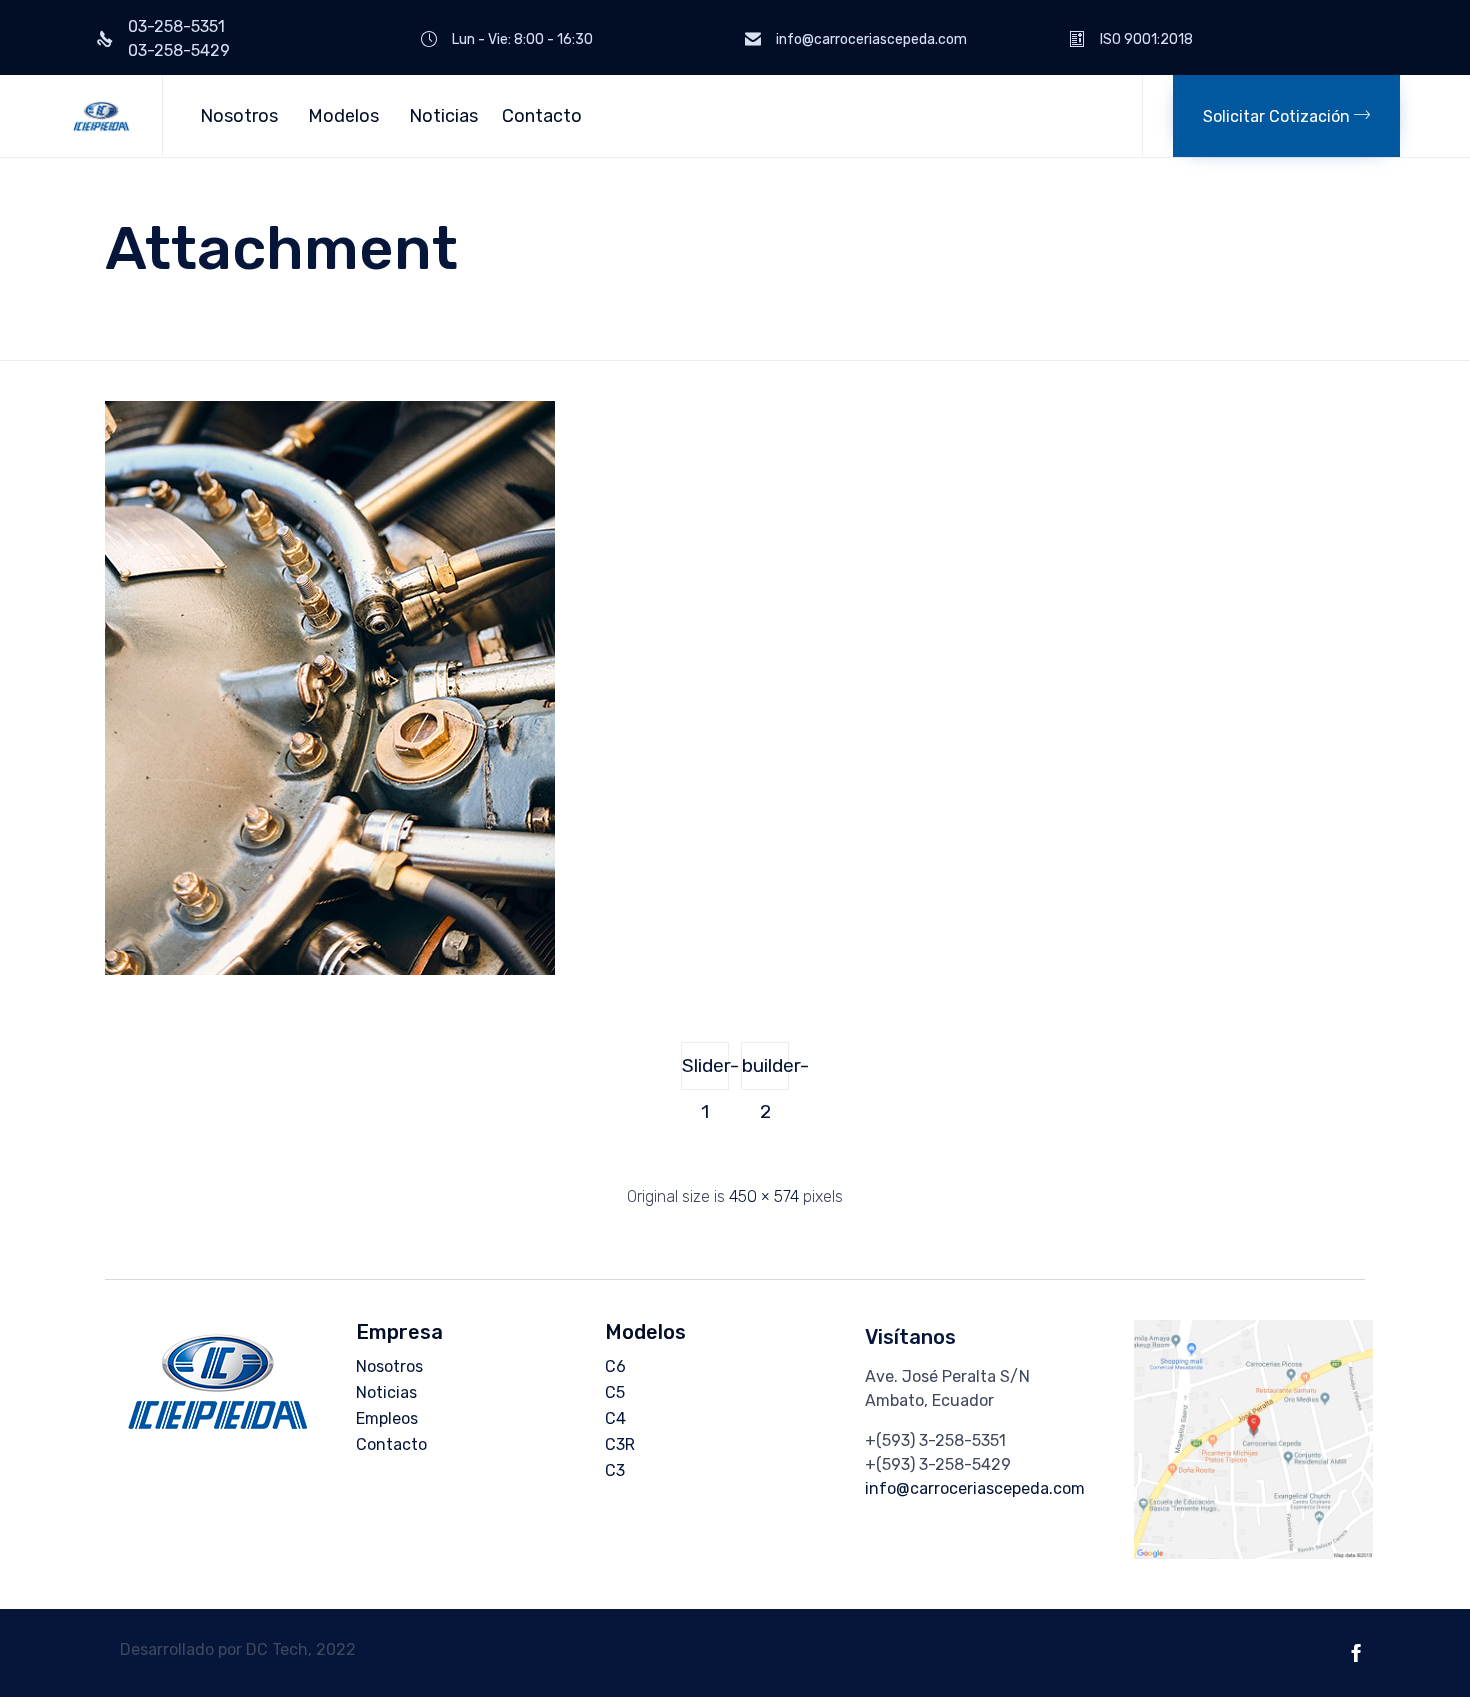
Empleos (387, 1418)
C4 (615, 1418)
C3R (620, 1444)
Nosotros (239, 116)
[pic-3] (330, 970)
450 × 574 (764, 1196)
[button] (1286, 116)
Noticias (443, 116)
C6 (615, 1366)
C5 (615, 1392)
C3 (615, 1470)
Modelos (343, 116)
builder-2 (765, 1072)
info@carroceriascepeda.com (975, 1488)
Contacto (542, 116)
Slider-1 (705, 1072)
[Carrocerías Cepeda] (101, 116)
